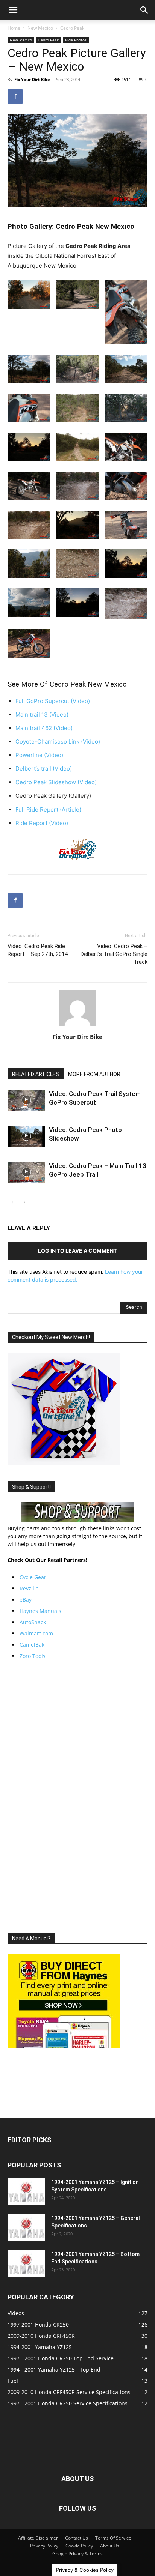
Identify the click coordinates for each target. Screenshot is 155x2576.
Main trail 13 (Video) (42, 715)
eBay (26, 1600)
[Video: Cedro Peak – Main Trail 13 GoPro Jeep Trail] (26, 1172)
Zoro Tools (33, 1656)
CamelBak (32, 1645)
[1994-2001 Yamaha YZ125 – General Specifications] (26, 2227)
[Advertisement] (77, 1796)
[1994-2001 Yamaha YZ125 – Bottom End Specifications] (26, 2263)
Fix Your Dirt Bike (32, 79)
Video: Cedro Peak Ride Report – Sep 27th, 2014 (38, 950)
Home (14, 28)
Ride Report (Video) (42, 823)
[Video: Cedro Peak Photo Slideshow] (26, 1136)
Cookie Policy (79, 2546)
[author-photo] (77, 1026)
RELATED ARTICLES (36, 1074)
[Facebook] (15, 96)
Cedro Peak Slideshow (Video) (56, 782)
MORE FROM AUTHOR (94, 1074)
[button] (13, 10)
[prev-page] (12, 1202)
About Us (110, 2546)
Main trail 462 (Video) (44, 728)
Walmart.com (36, 1633)
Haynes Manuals (40, 1611)
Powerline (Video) (39, 755)
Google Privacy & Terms (77, 2554)
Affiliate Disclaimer (38, 2538)
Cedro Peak (72, 28)
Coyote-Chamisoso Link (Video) (58, 742)
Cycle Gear (33, 1577)
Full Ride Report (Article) (48, 809)
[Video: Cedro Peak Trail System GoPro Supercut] (26, 1100)
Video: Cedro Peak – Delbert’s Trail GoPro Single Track (114, 954)
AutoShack (33, 1622)
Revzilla (29, 1588)
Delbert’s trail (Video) (44, 769)
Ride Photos (76, 40)
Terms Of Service (113, 2538)
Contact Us (77, 2538)
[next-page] (24, 1202)
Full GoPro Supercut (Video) (53, 701)
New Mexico (40, 28)
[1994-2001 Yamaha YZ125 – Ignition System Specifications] (26, 2191)
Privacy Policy (44, 2546)
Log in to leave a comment (77, 1251)
